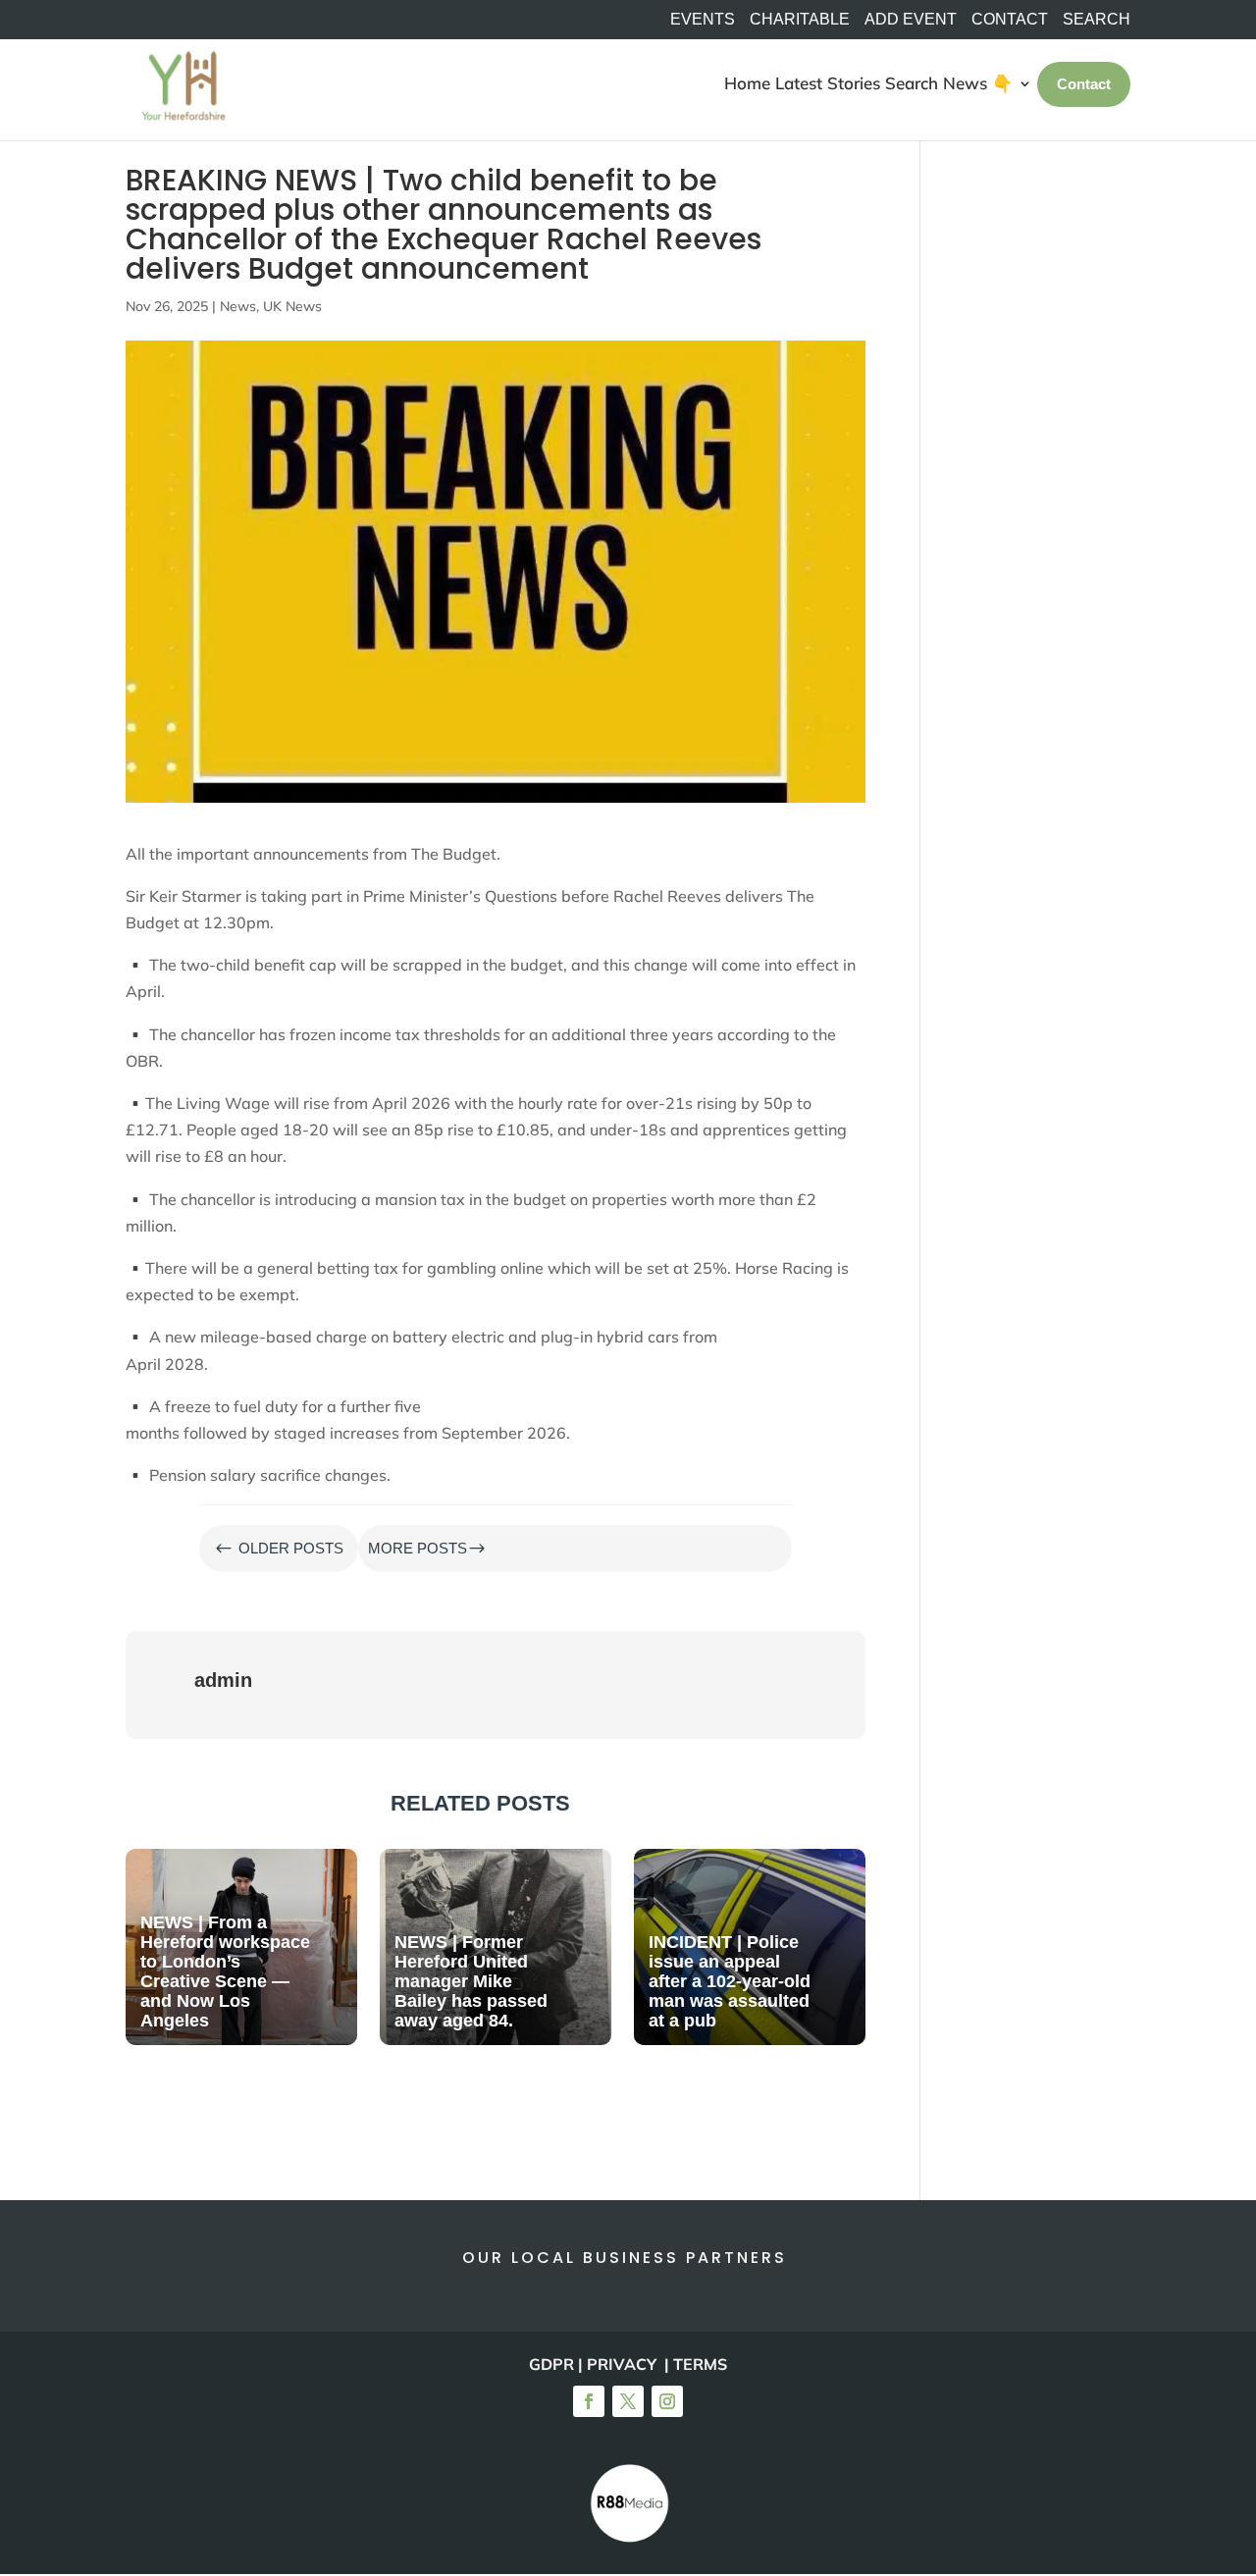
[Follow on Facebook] (589, 2401)
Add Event (911, 20)
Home (747, 83)
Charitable (800, 20)
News (238, 306)
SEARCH (1097, 20)
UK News (292, 306)
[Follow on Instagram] (667, 2401)
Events (703, 20)
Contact (1010, 20)
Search (912, 83)
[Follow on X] (628, 2401)
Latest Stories (828, 83)
